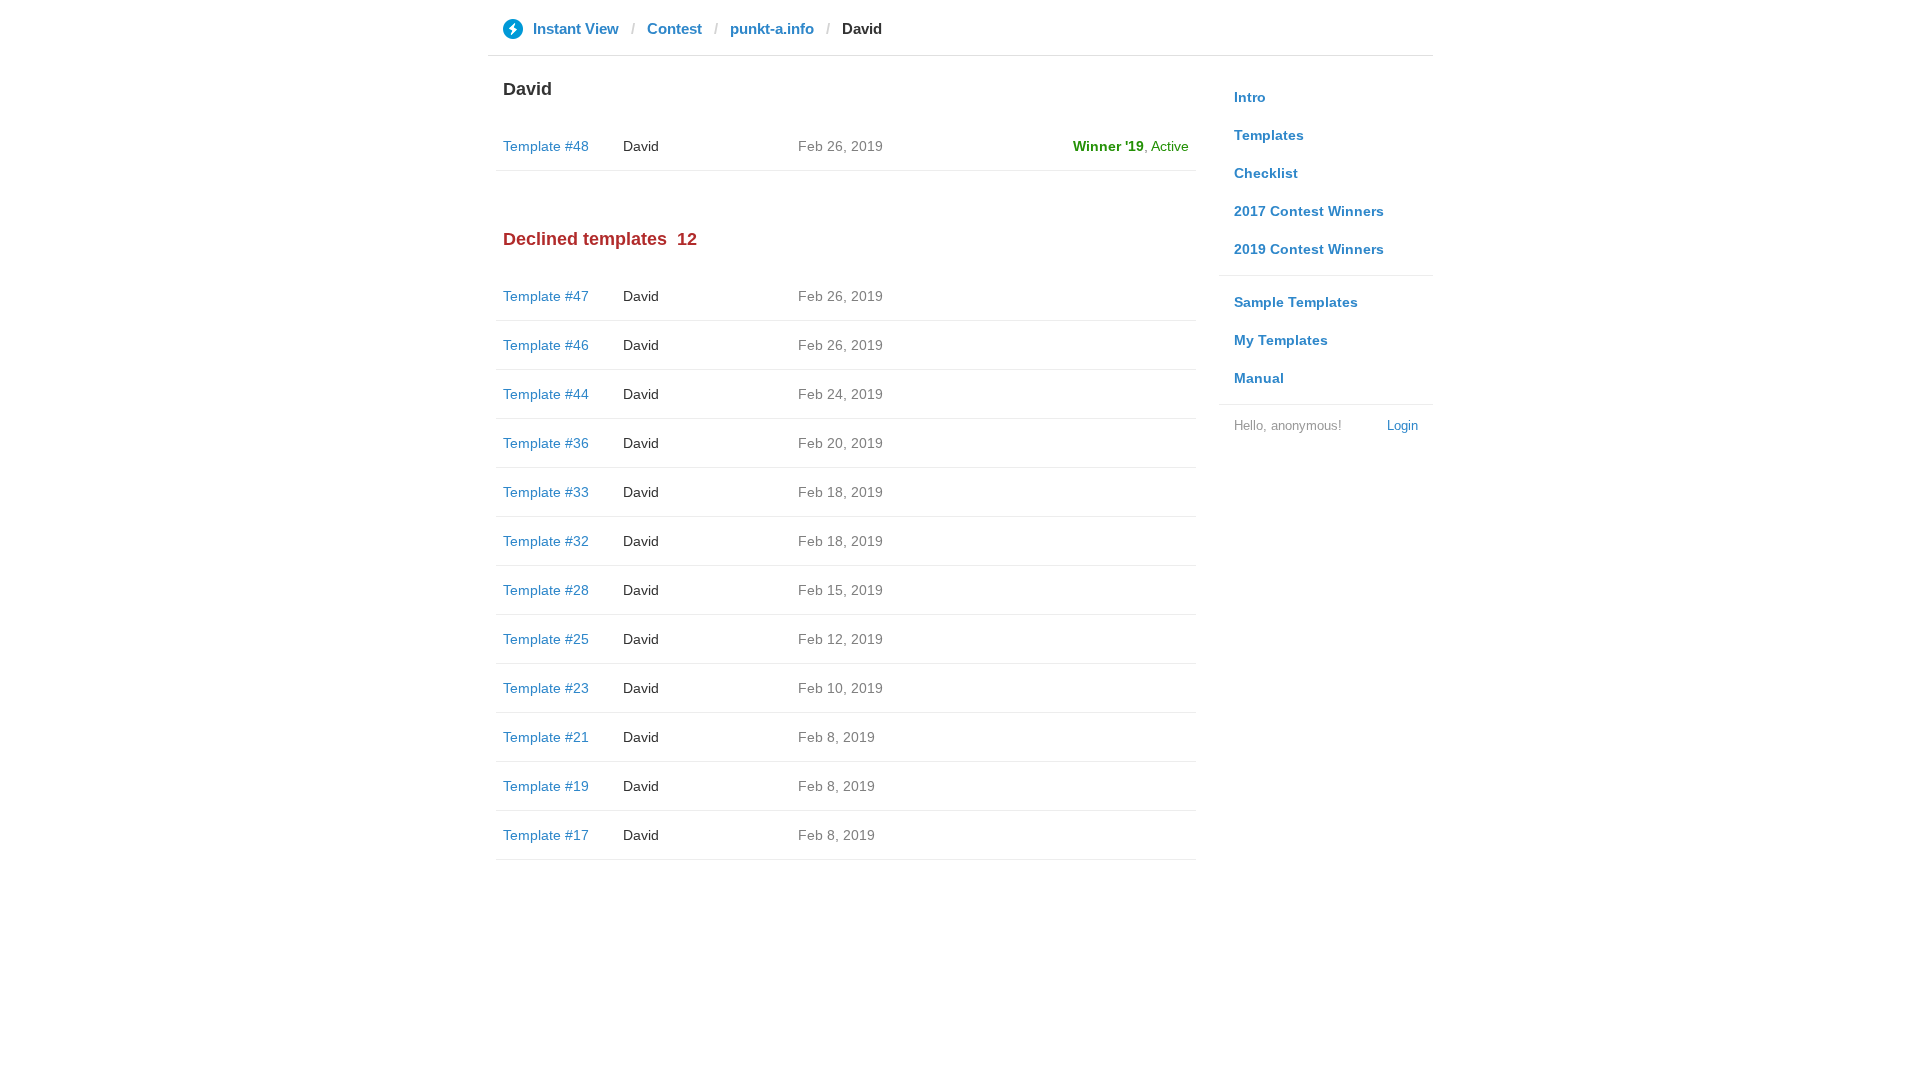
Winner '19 (1108, 146)
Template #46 (546, 345)
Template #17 (546, 835)
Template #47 (546, 296)
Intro (1250, 97)
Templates (1269, 135)
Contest (674, 28)
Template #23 (546, 688)
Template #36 (546, 443)
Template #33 (546, 492)
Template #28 (546, 590)
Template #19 (546, 786)
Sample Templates (1296, 302)
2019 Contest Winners (1309, 249)
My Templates (1281, 340)
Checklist (1266, 173)
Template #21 (546, 737)
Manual (1259, 378)
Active (1170, 146)
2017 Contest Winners (1309, 211)
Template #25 (546, 639)
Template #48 (546, 146)
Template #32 (546, 541)
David (641, 146)
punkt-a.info (772, 28)
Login (1402, 425)
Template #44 (546, 394)
